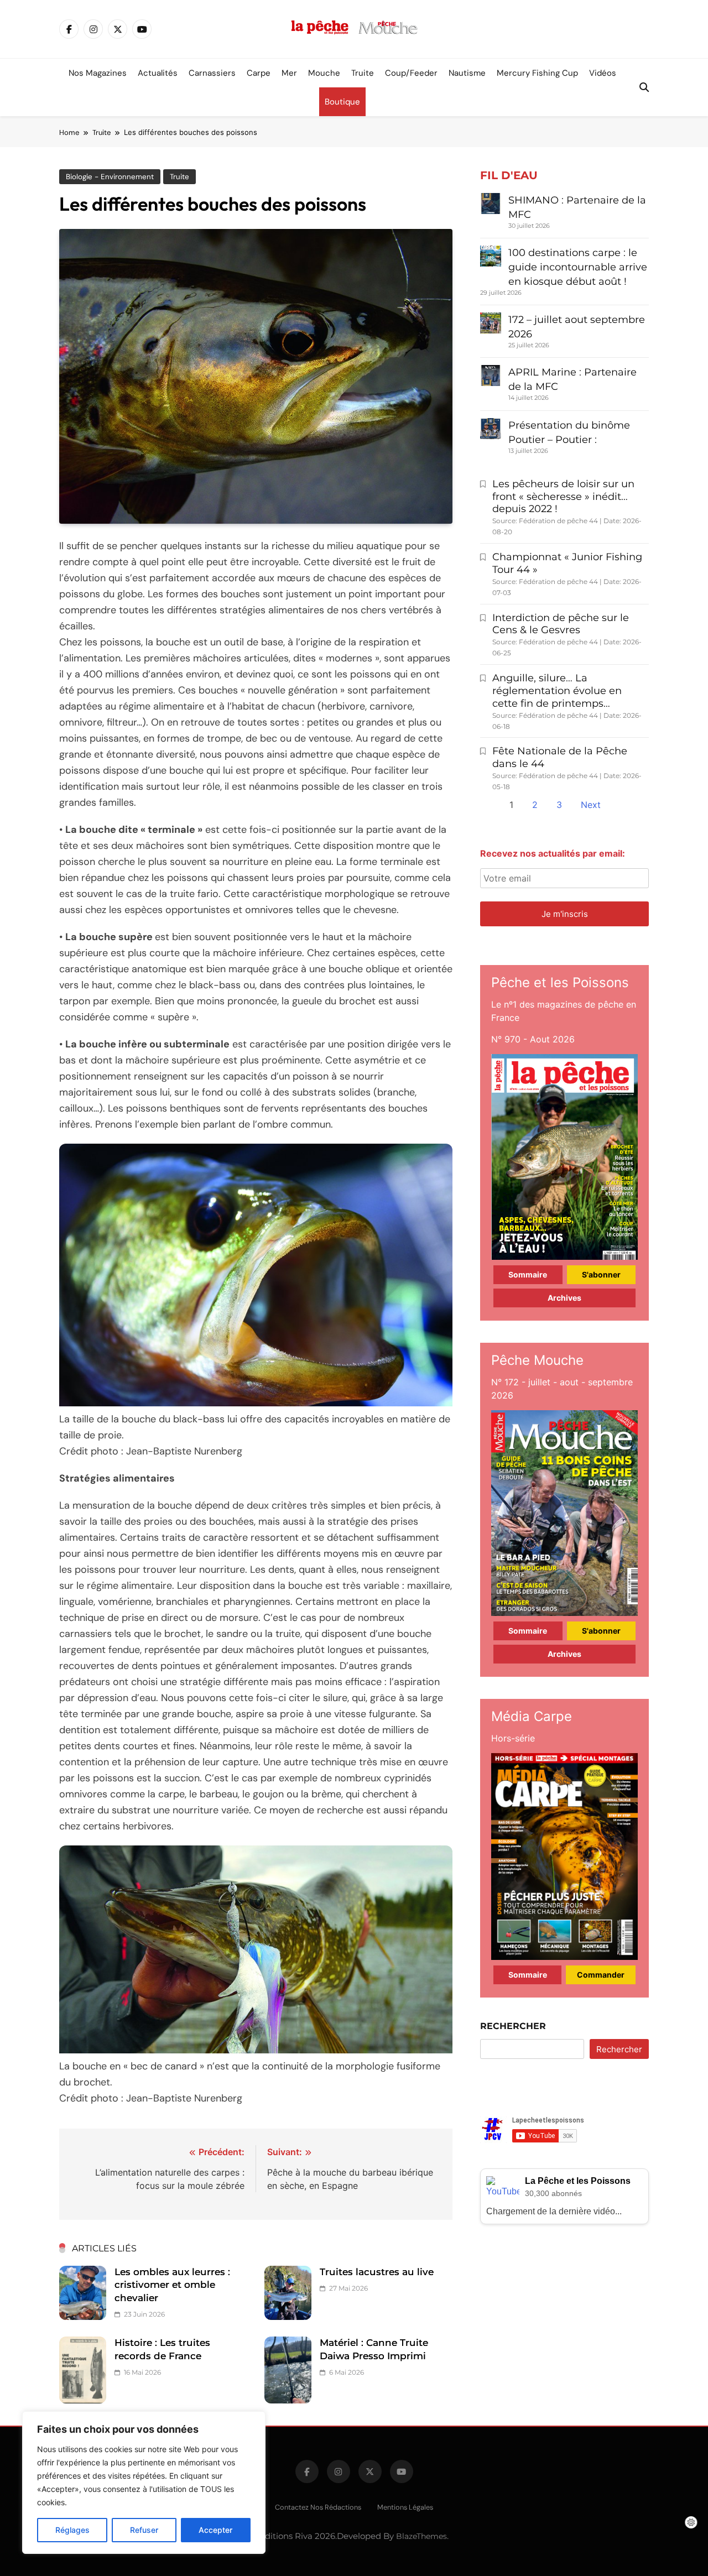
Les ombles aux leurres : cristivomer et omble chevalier (172, 2285)
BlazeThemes (421, 2536)
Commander (601, 1975)
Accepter (215, 2530)
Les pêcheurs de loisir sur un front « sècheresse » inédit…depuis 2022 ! (563, 497)
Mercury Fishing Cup (537, 73)
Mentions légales (405, 2507)
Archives (564, 1298)
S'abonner (601, 1274)
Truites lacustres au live (377, 2272)
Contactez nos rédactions (318, 2507)
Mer (289, 73)
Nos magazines (98, 73)
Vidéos (603, 73)
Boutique (342, 102)
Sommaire (528, 1274)
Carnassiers (212, 73)
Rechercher (513, 2026)
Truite (363, 73)
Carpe (259, 73)
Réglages (72, 2530)
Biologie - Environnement (110, 177)
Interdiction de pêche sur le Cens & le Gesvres (561, 624)
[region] (144, 2483)
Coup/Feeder (411, 73)
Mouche (324, 73)
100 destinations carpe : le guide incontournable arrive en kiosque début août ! (578, 267)
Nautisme (467, 73)
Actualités (158, 73)
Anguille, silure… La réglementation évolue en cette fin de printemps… (557, 691)
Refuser (144, 2530)
